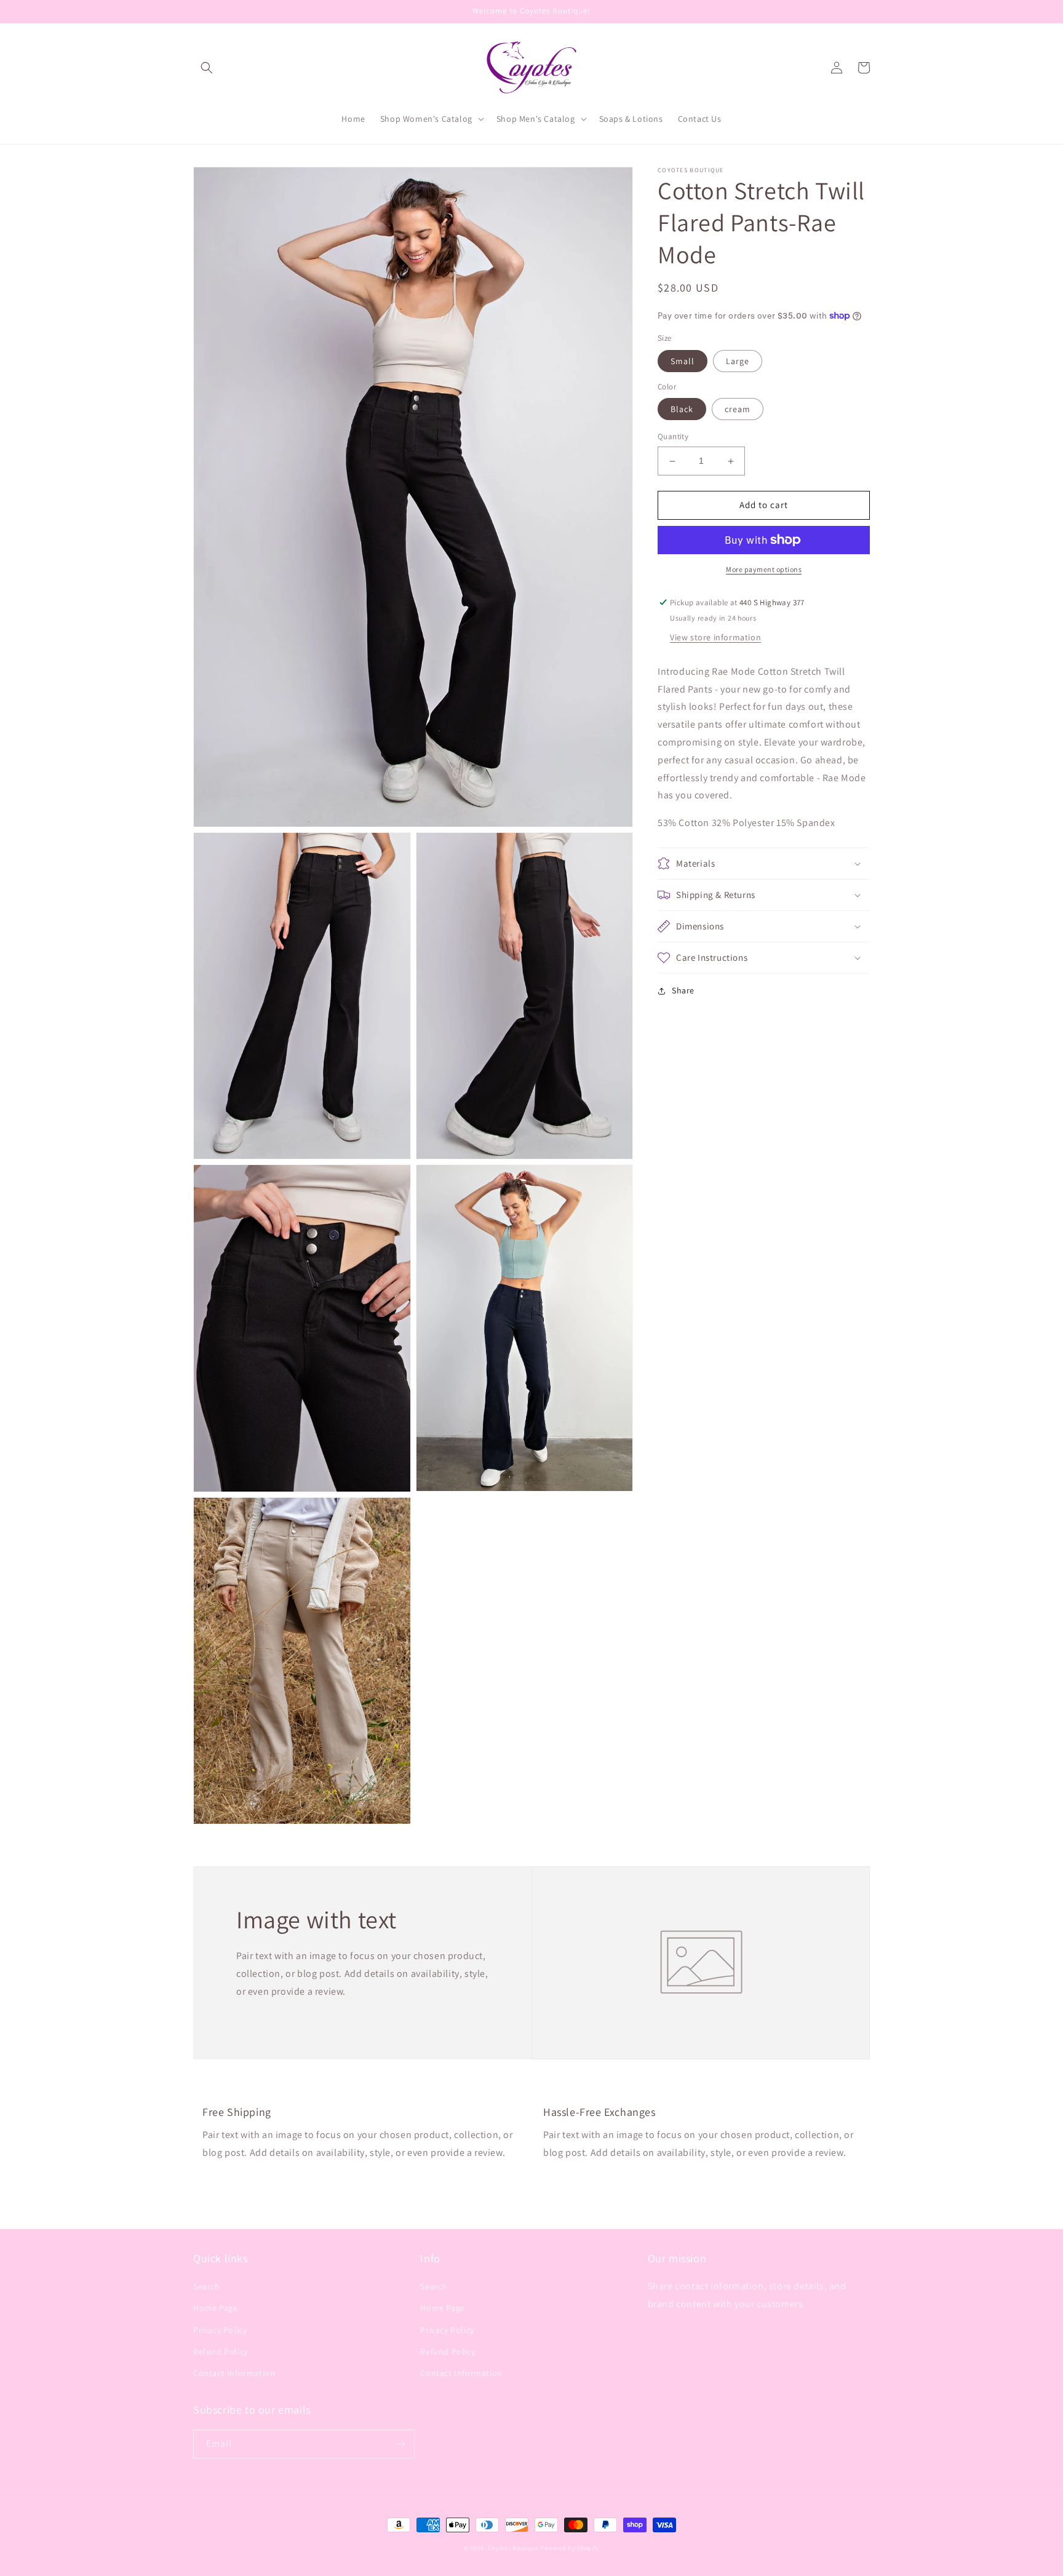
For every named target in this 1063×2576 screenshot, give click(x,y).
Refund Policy (221, 2351)
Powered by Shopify (570, 2548)
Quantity (673, 437)
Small (683, 361)
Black (682, 410)
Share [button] (683, 990)
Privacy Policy (220, 2330)
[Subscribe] (400, 2444)
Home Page (215, 2308)
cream (738, 410)
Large (738, 361)
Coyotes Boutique (513, 2548)
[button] (207, 68)
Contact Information (234, 2373)
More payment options (764, 569)
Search (207, 2286)
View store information (715, 637)
